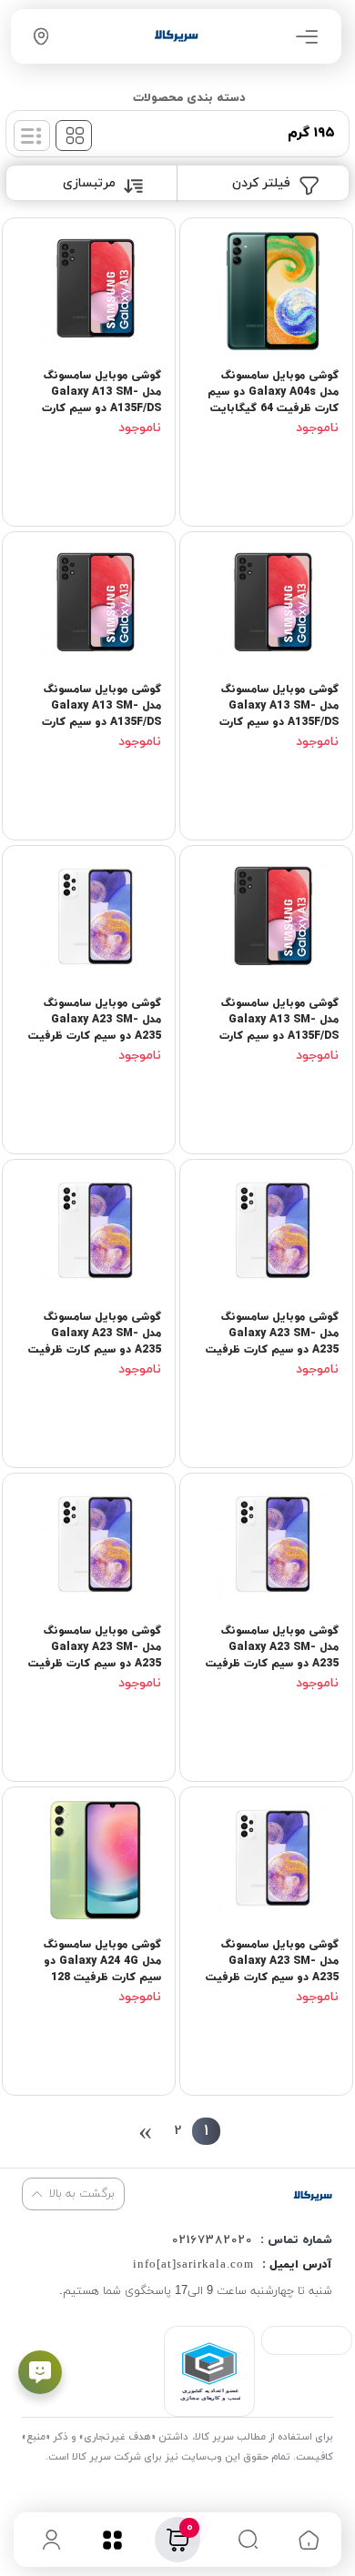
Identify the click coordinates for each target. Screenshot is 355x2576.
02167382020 (212, 2240)
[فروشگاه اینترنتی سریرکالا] (313, 2195)
